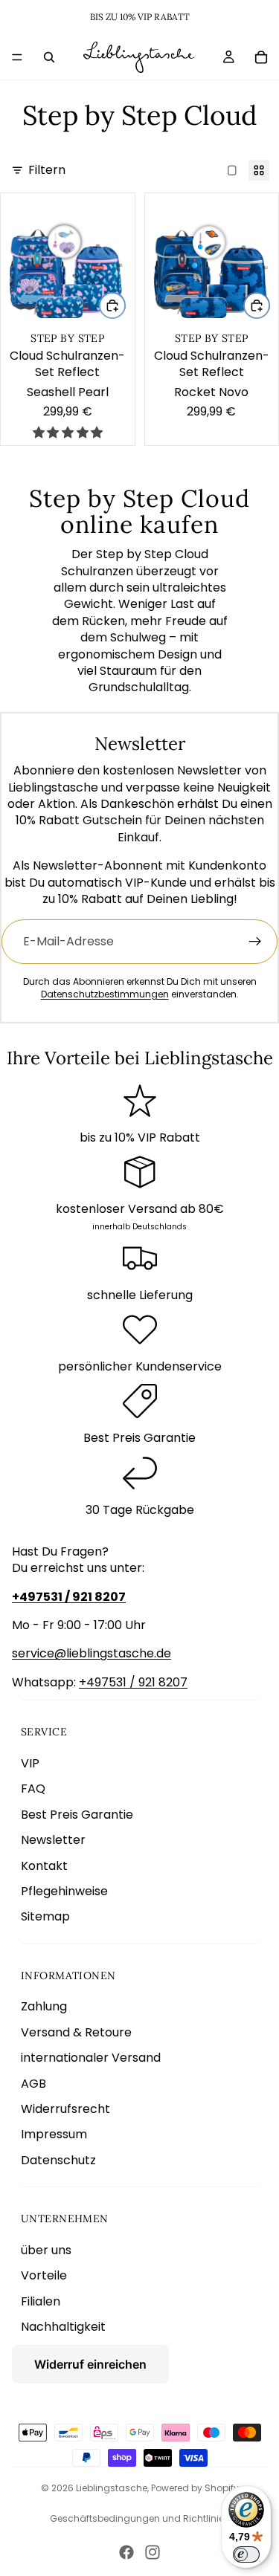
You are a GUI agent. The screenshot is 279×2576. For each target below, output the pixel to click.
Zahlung (44, 2006)
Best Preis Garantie (77, 1815)
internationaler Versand (91, 2058)
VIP (30, 1763)
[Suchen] (49, 57)
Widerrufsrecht (65, 2109)
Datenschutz (58, 2160)
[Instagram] (153, 2552)
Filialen (41, 2301)
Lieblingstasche (112, 2488)
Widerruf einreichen (90, 2364)
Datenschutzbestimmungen (105, 994)
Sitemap (45, 1916)
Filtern (47, 170)
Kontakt (44, 1866)
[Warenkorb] (261, 57)
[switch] (246, 2554)
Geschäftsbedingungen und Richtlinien (140, 2518)
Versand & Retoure (76, 2032)
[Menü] (17, 57)
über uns (46, 2250)
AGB (33, 2084)
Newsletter (53, 1840)
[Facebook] (126, 2552)
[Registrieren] (255, 942)
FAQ (33, 1789)
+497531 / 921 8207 (133, 1682)
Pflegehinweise (64, 1891)
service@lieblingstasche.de (92, 1653)
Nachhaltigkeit (63, 2327)
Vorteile (44, 2275)
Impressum (54, 2134)
